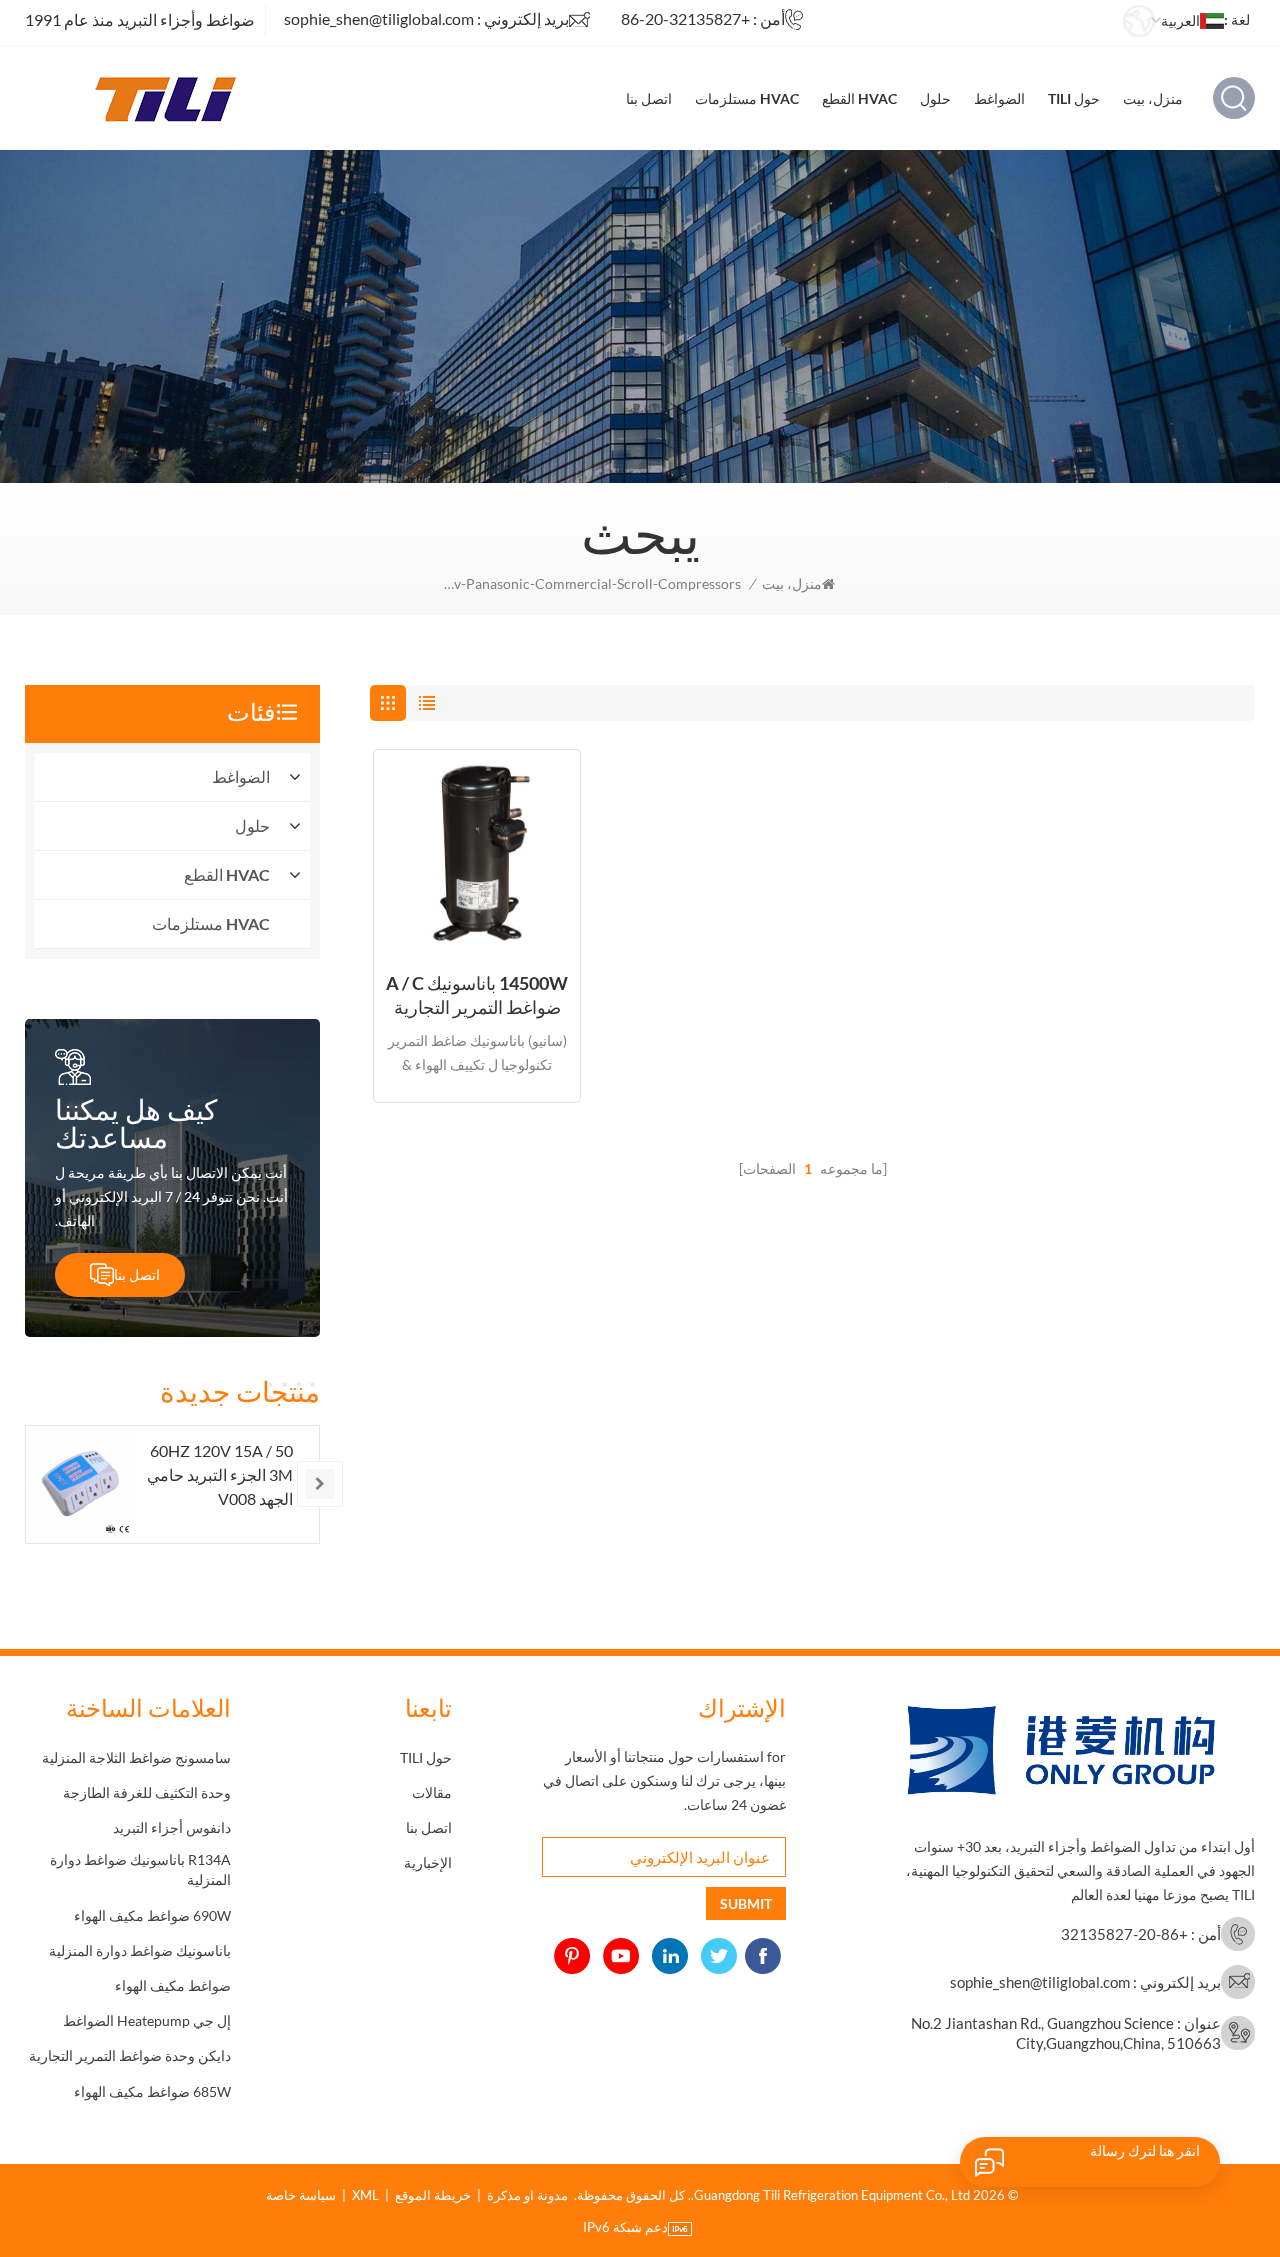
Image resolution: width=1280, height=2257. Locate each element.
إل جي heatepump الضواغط (147, 2020)
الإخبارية (428, 1862)
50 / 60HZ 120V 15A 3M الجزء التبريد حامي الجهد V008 (220, 1474)
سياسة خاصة (301, 2195)
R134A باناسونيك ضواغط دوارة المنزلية (140, 1869)
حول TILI (1074, 98)
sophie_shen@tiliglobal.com (379, 18)
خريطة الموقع (433, 2195)
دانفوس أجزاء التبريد (172, 1827)
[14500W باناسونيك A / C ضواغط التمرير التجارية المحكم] (477, 853)
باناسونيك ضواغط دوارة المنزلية (140, 1950)
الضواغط (999, 98)
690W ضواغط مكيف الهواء (152, 1915)
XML (365, 2195)
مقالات (432, 1792)
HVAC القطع (859, 98)
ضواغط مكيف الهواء (173, 1985)
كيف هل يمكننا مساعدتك (136, 1123)
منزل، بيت (1153, 98)
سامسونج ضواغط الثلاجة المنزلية (136, 1757)
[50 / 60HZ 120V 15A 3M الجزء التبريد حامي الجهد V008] (84, 1484)
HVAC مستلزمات (747, 98)
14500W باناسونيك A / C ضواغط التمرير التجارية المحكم (477, 995)
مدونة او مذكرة (527, 2195)
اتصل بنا (649, 98)
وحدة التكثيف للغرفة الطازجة (147, 1792)
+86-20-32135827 (685, 18)
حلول (935, 98)
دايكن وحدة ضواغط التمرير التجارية (130, 2055)
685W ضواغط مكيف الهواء (152, 2091)
